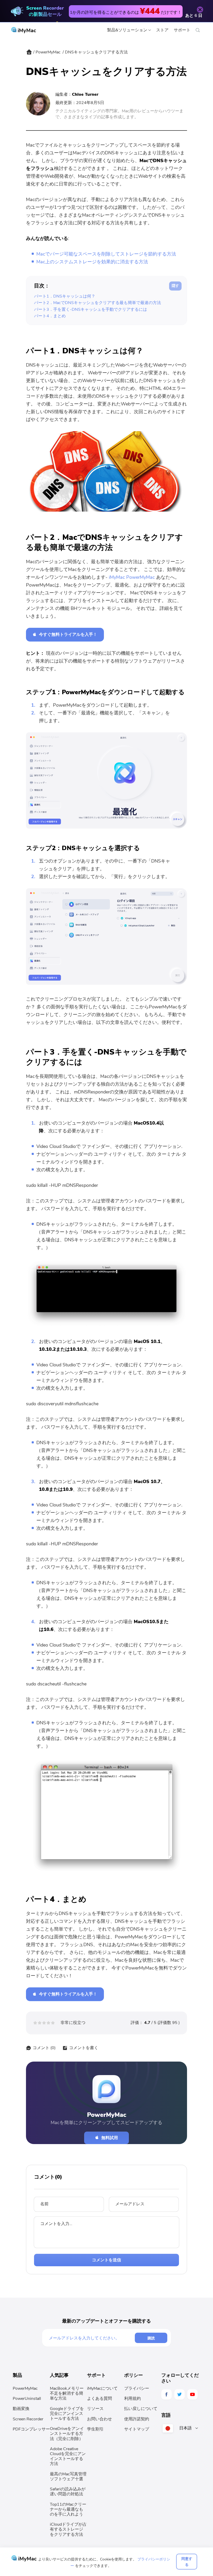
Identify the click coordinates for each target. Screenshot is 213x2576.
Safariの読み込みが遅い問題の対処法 (68, 2492)
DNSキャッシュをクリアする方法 (96, 52)
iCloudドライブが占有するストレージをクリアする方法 (68, 2529)
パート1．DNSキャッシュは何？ (65, 296)
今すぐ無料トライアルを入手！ (68, 635)
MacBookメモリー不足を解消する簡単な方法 (67, 2393)
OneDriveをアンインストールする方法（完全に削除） (67, 2434)
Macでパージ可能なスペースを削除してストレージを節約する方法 (106, 254)
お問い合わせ (99, 2419)
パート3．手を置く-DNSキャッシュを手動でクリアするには (91, 309)
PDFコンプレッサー (31, 2429)
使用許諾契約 (137, 2419)
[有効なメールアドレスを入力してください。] (92, 2338)
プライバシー (137, 2388)
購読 (151, 2338)
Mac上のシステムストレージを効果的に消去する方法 (92, 262)
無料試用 (110, 2138)
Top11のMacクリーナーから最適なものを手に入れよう (68, 2509)
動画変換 (21, 2409)
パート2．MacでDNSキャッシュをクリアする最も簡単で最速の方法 (98, 303)
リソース (95, 2409)
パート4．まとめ (50, 316)
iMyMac (26, 30)
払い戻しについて (141, 2409)
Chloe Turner (85, 94)
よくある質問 (99, 2399)
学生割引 (95, 2429)
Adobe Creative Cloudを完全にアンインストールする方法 (68, 2456)
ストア (162, 30)
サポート (182, 30)
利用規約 (132, 2399)
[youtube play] (192, 2394)
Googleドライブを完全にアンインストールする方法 (67, 2414)
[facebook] (167, 2394)
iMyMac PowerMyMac (132, 577)
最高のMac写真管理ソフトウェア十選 (68, 2477)
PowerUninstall (27, 2399)
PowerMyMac (48, 52)
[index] (29, 53)
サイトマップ (137, 2429)
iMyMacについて (102, 2388)
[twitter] (179, 2394)
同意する (187, 2561)
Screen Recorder (28, 2419)
